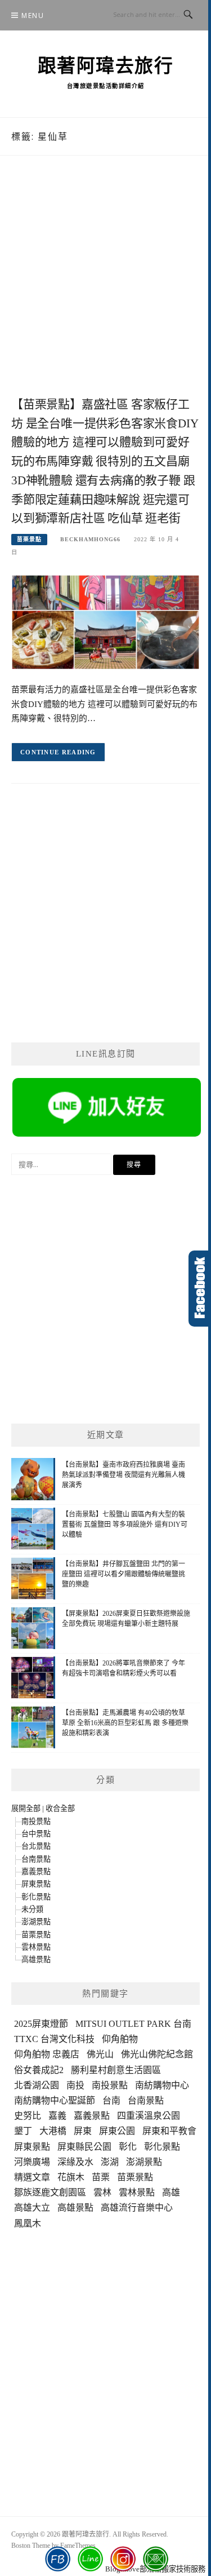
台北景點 (36, 1846)
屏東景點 (36, 1884)
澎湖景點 (36, 1922)
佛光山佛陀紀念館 (157, 2054)
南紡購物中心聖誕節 (55, 2100)
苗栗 (101, 2177)
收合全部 (60, 1808)
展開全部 (26, 1808)
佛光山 (100, 2054)
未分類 (32, 1909)
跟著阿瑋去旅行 (106, 66)
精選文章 (32, 2177)
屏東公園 (117, 2131)
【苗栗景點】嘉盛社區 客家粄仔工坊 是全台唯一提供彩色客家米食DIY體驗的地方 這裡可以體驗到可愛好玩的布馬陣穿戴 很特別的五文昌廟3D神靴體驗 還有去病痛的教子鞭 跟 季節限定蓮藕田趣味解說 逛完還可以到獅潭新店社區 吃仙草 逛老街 (105, 461)
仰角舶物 (120, 2039)
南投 (75, 2085)
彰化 (128, 2147)
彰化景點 (36, 1897)
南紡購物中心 (162, 2085)
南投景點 (36, 1821)
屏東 (83, 2131)
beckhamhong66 (90, 539)
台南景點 (36, 1859)
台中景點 (36, 1834)
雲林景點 (36, 1947)
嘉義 (57, 2116)
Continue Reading (58, 752)
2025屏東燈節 (41, 2024)
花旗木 (71, 2177)
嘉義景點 (36, 1872)
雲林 (102, 2192)
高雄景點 (36, 1959)
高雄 (171, 2192)
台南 (111, 2100)
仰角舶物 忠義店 (47, 2054)
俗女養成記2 (39, 2070)
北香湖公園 (37, 2085)
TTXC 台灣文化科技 (54, 2039)
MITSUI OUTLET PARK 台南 (133, 2024)
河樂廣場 (32, 2162)
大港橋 (53, 2131)
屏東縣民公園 (84, 2147)
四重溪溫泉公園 (149, 2116)
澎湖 (110, 2162)
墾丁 (23, 2131)
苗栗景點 (29, 539)
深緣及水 (75, 2162)
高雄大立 (32, 2208)
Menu (33, 16)
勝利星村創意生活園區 (116, 2070)
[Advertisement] (105, 288)
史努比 (28, 2116)
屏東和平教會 (169, 2131)
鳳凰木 (28, 2223)
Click (200, 1289)
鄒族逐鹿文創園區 (50, 2192)
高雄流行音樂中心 (137, 2208)
